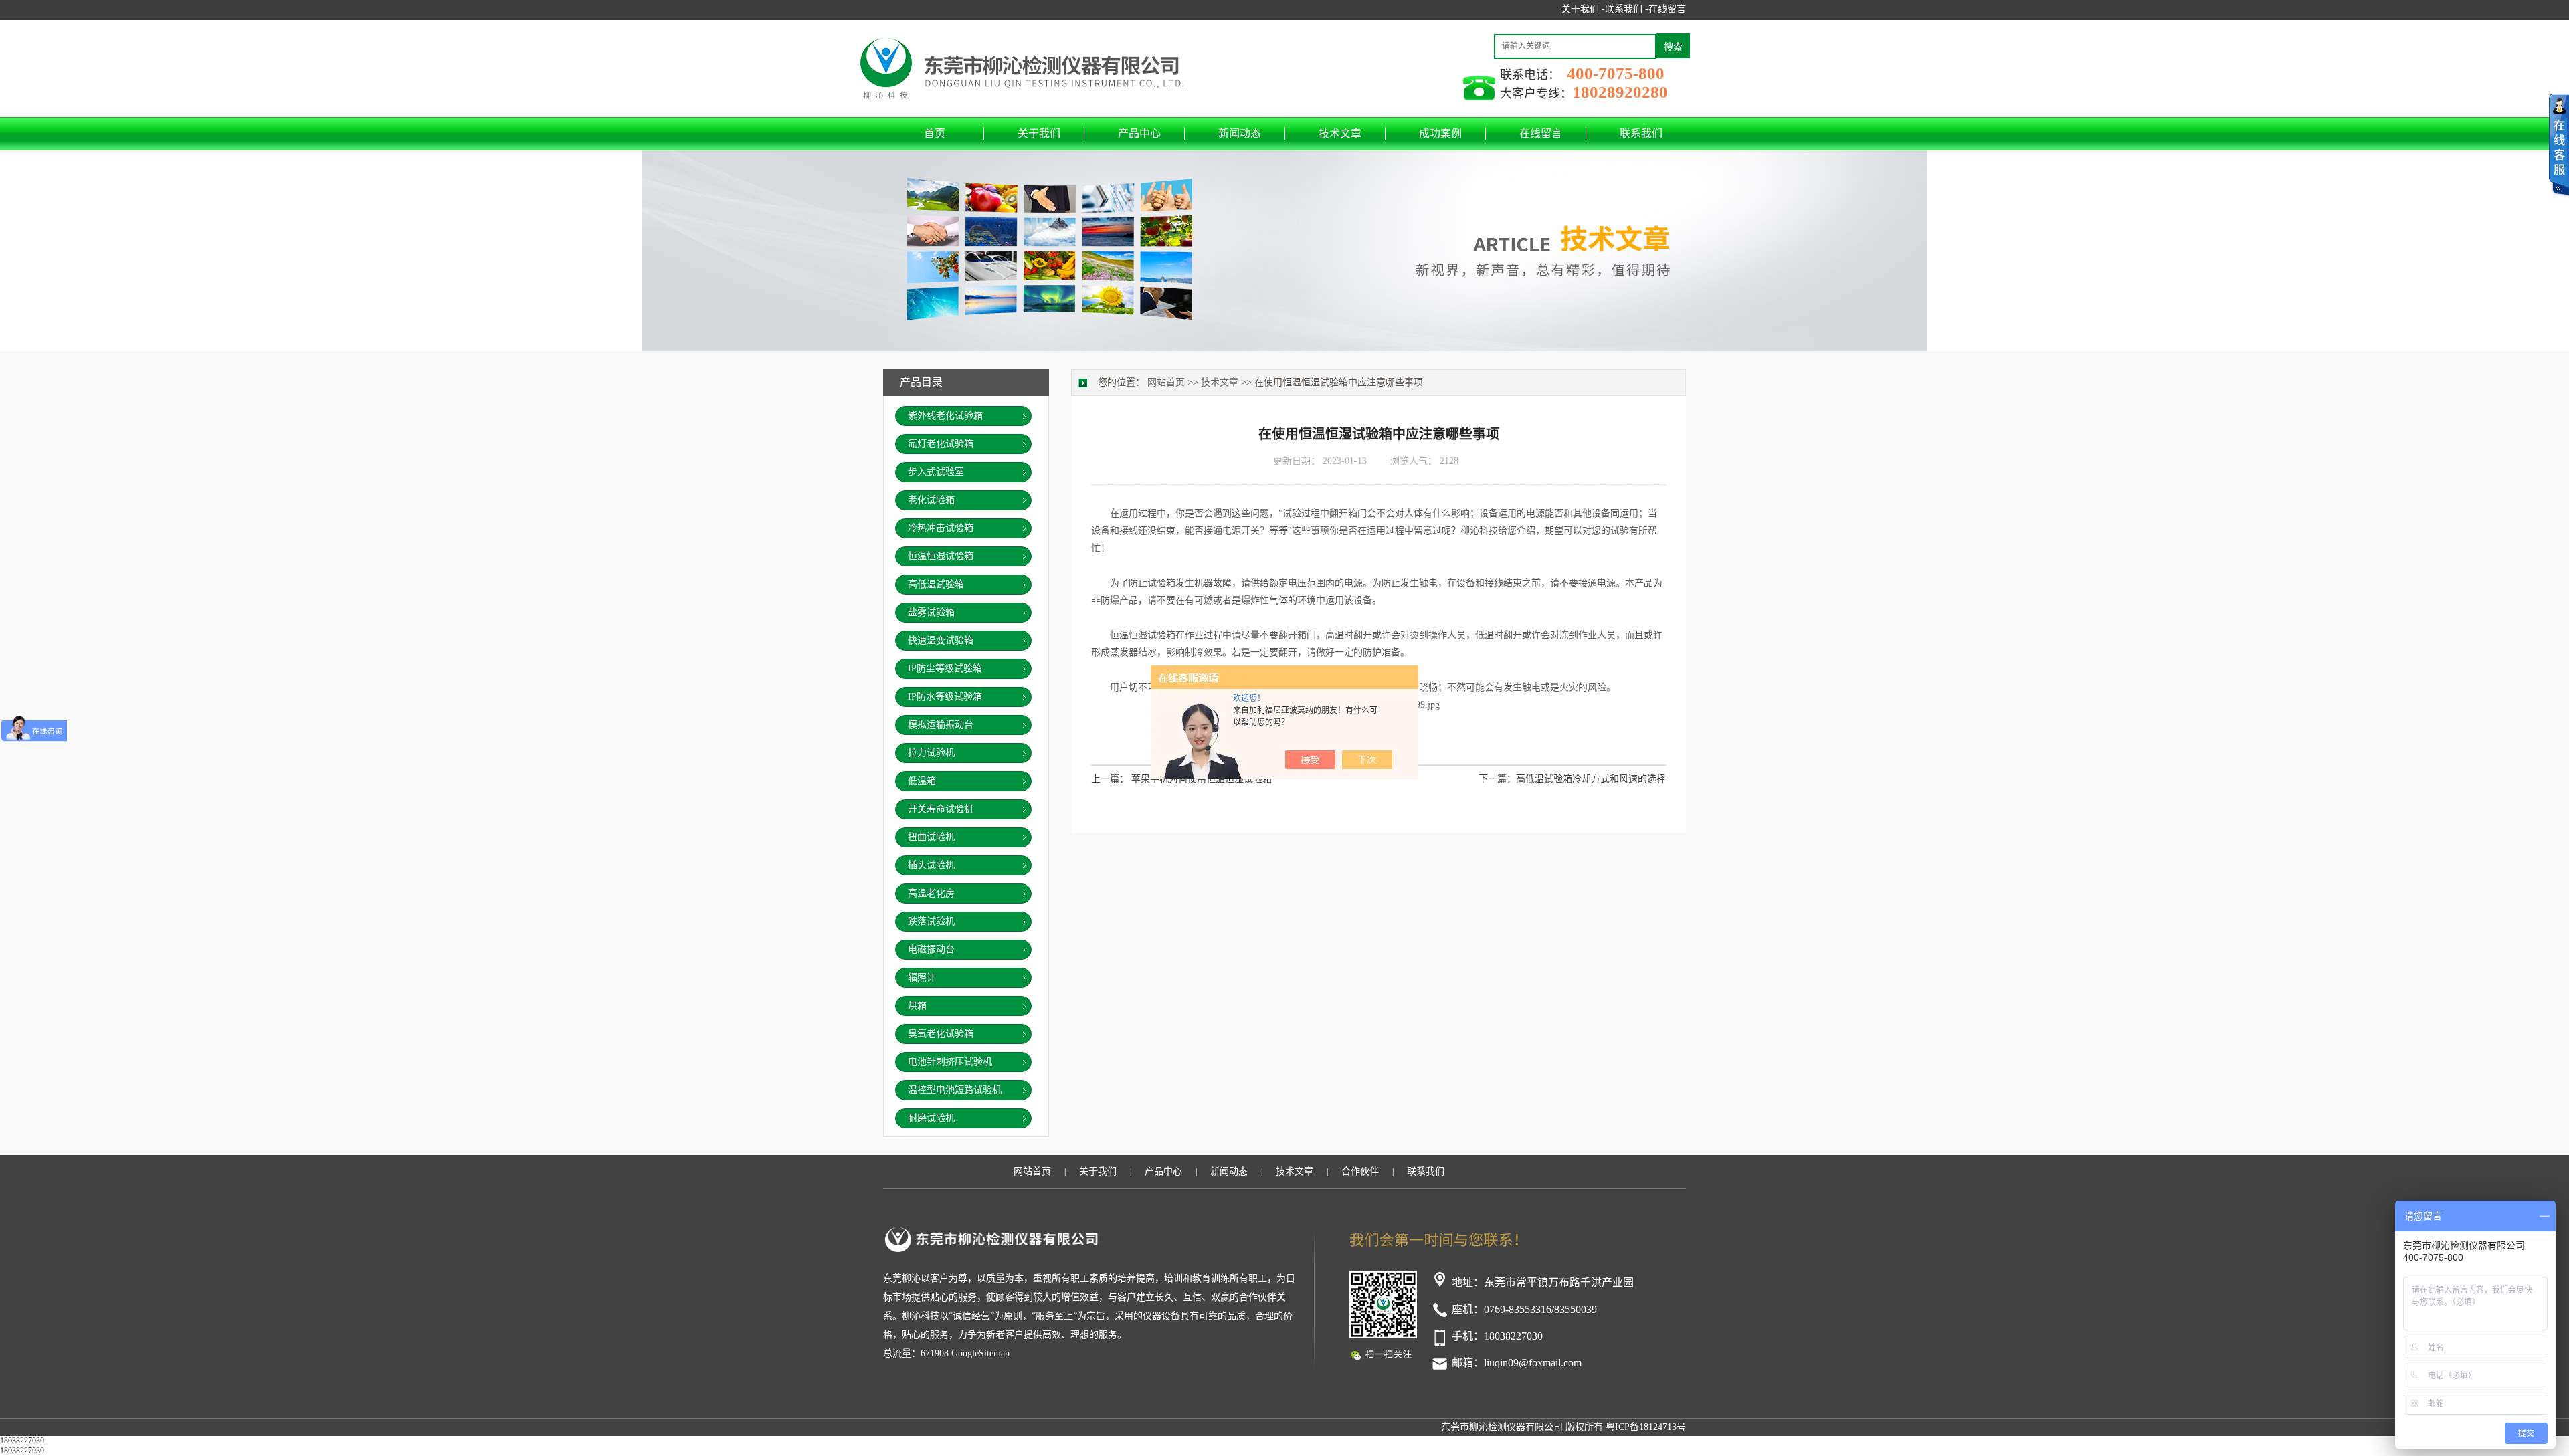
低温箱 (922, 781)
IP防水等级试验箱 (945, 697)
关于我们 (1039, 133)
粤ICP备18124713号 (1646, 1427)
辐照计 (922, 977)
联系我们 (1641, 133)
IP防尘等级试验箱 (945, 668)
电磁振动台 (931, 949)
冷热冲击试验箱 (941, 528)
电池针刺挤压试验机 (950, 1062)
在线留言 (1667, 9)
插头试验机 (931, 865)
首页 (935, 133)
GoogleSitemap (980, 1353)
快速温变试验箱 (941, 640)
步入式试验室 (936, 472)
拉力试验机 (931, 753)
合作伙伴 (1360, 1171)
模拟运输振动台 (941, 725)
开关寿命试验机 (941, 809)
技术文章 (1340, 133)
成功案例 (1440, 133)
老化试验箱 (931, 500)
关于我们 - (1583, 9)
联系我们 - (1627, 9)
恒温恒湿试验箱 (941, 556)
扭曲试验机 (931, 837)
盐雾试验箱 (931, 612)
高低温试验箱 (936, 584)
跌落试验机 (931, 921)
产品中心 (1139, 133)
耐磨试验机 (931, 1118)
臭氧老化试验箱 (941, 1034)
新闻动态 (1240, 133)
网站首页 (1166, 382)
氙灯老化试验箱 (941, 444)
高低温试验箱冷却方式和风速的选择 (1591, 779)
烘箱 (917, 1006)
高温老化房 (931, 893)
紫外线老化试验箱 (945, 416)
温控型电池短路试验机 (955, 1090)
